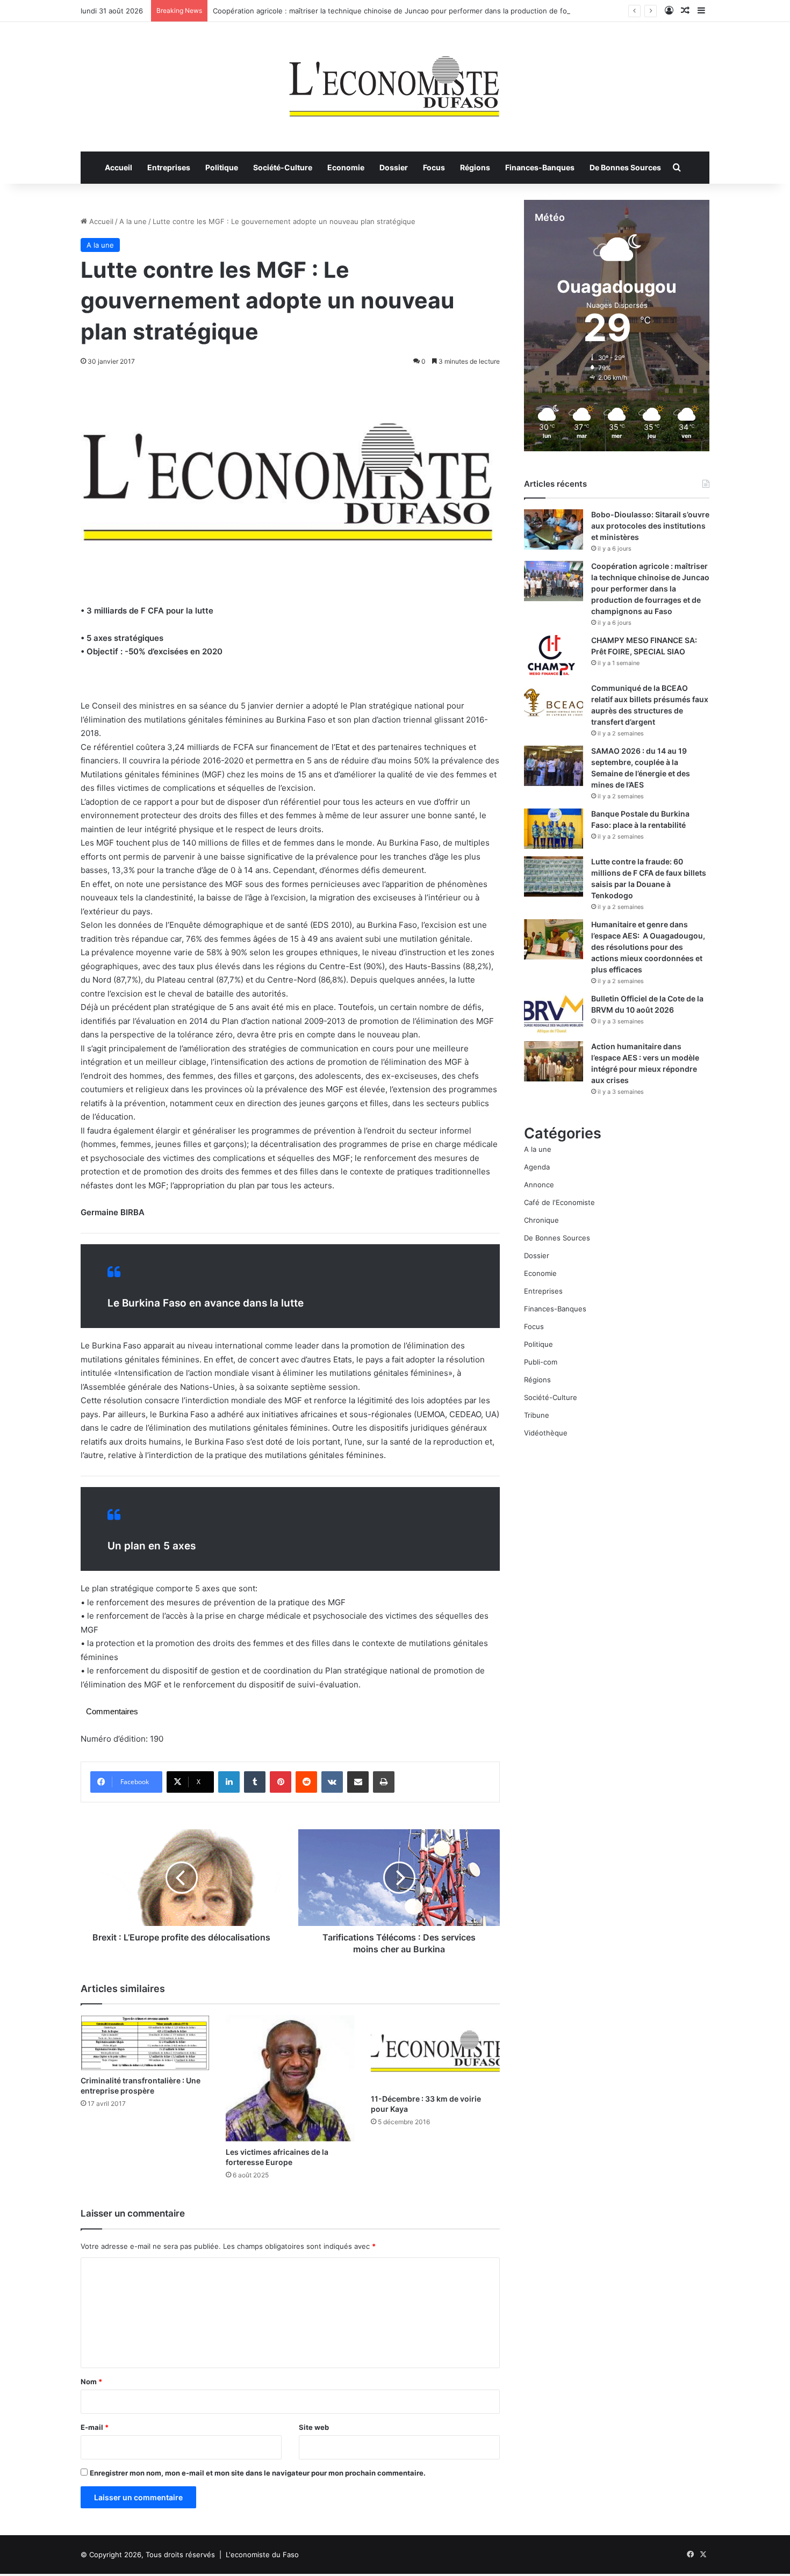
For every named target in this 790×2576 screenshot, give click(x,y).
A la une (133, 221)
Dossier (394, 167)
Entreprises (169, 167)
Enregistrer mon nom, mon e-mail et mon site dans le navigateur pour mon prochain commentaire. (258, 2473)
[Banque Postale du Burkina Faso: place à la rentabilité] (554, 829)
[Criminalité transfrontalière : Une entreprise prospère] (145, 2043)
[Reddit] (306, 1782)
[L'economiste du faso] (395, 81)
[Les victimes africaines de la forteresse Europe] (290, 2078)
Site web (314, 2427)
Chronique (541, 1220)
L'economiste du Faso (262, 2555)
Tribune (537, 1415)
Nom (91, 2382)
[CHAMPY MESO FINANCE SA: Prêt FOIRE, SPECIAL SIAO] (554, 655)
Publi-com (541, 1362)
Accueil (119, 167)
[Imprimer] (384, 1782)
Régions (475, 167)
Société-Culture (283, 167)
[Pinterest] (281, 1782)
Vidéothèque (546, 1433)
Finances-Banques (540, 167)
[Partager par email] (358, 1782)
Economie (346, 167)
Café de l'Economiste (559, 1202)
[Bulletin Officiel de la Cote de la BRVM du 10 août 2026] (554, 1013)
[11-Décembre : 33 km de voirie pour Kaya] (435, 2051)
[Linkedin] (229, 1782)
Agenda (537, 1167)
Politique (222, 167)
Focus (434, 167)
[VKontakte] (332, 1782)
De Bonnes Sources (625, 167)
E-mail (95, 2427)
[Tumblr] (255, 1782)
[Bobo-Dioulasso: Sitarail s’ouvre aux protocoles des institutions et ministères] (554, 529)
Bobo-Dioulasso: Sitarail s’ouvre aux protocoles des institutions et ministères (650, 526)
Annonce (539, 1185)
